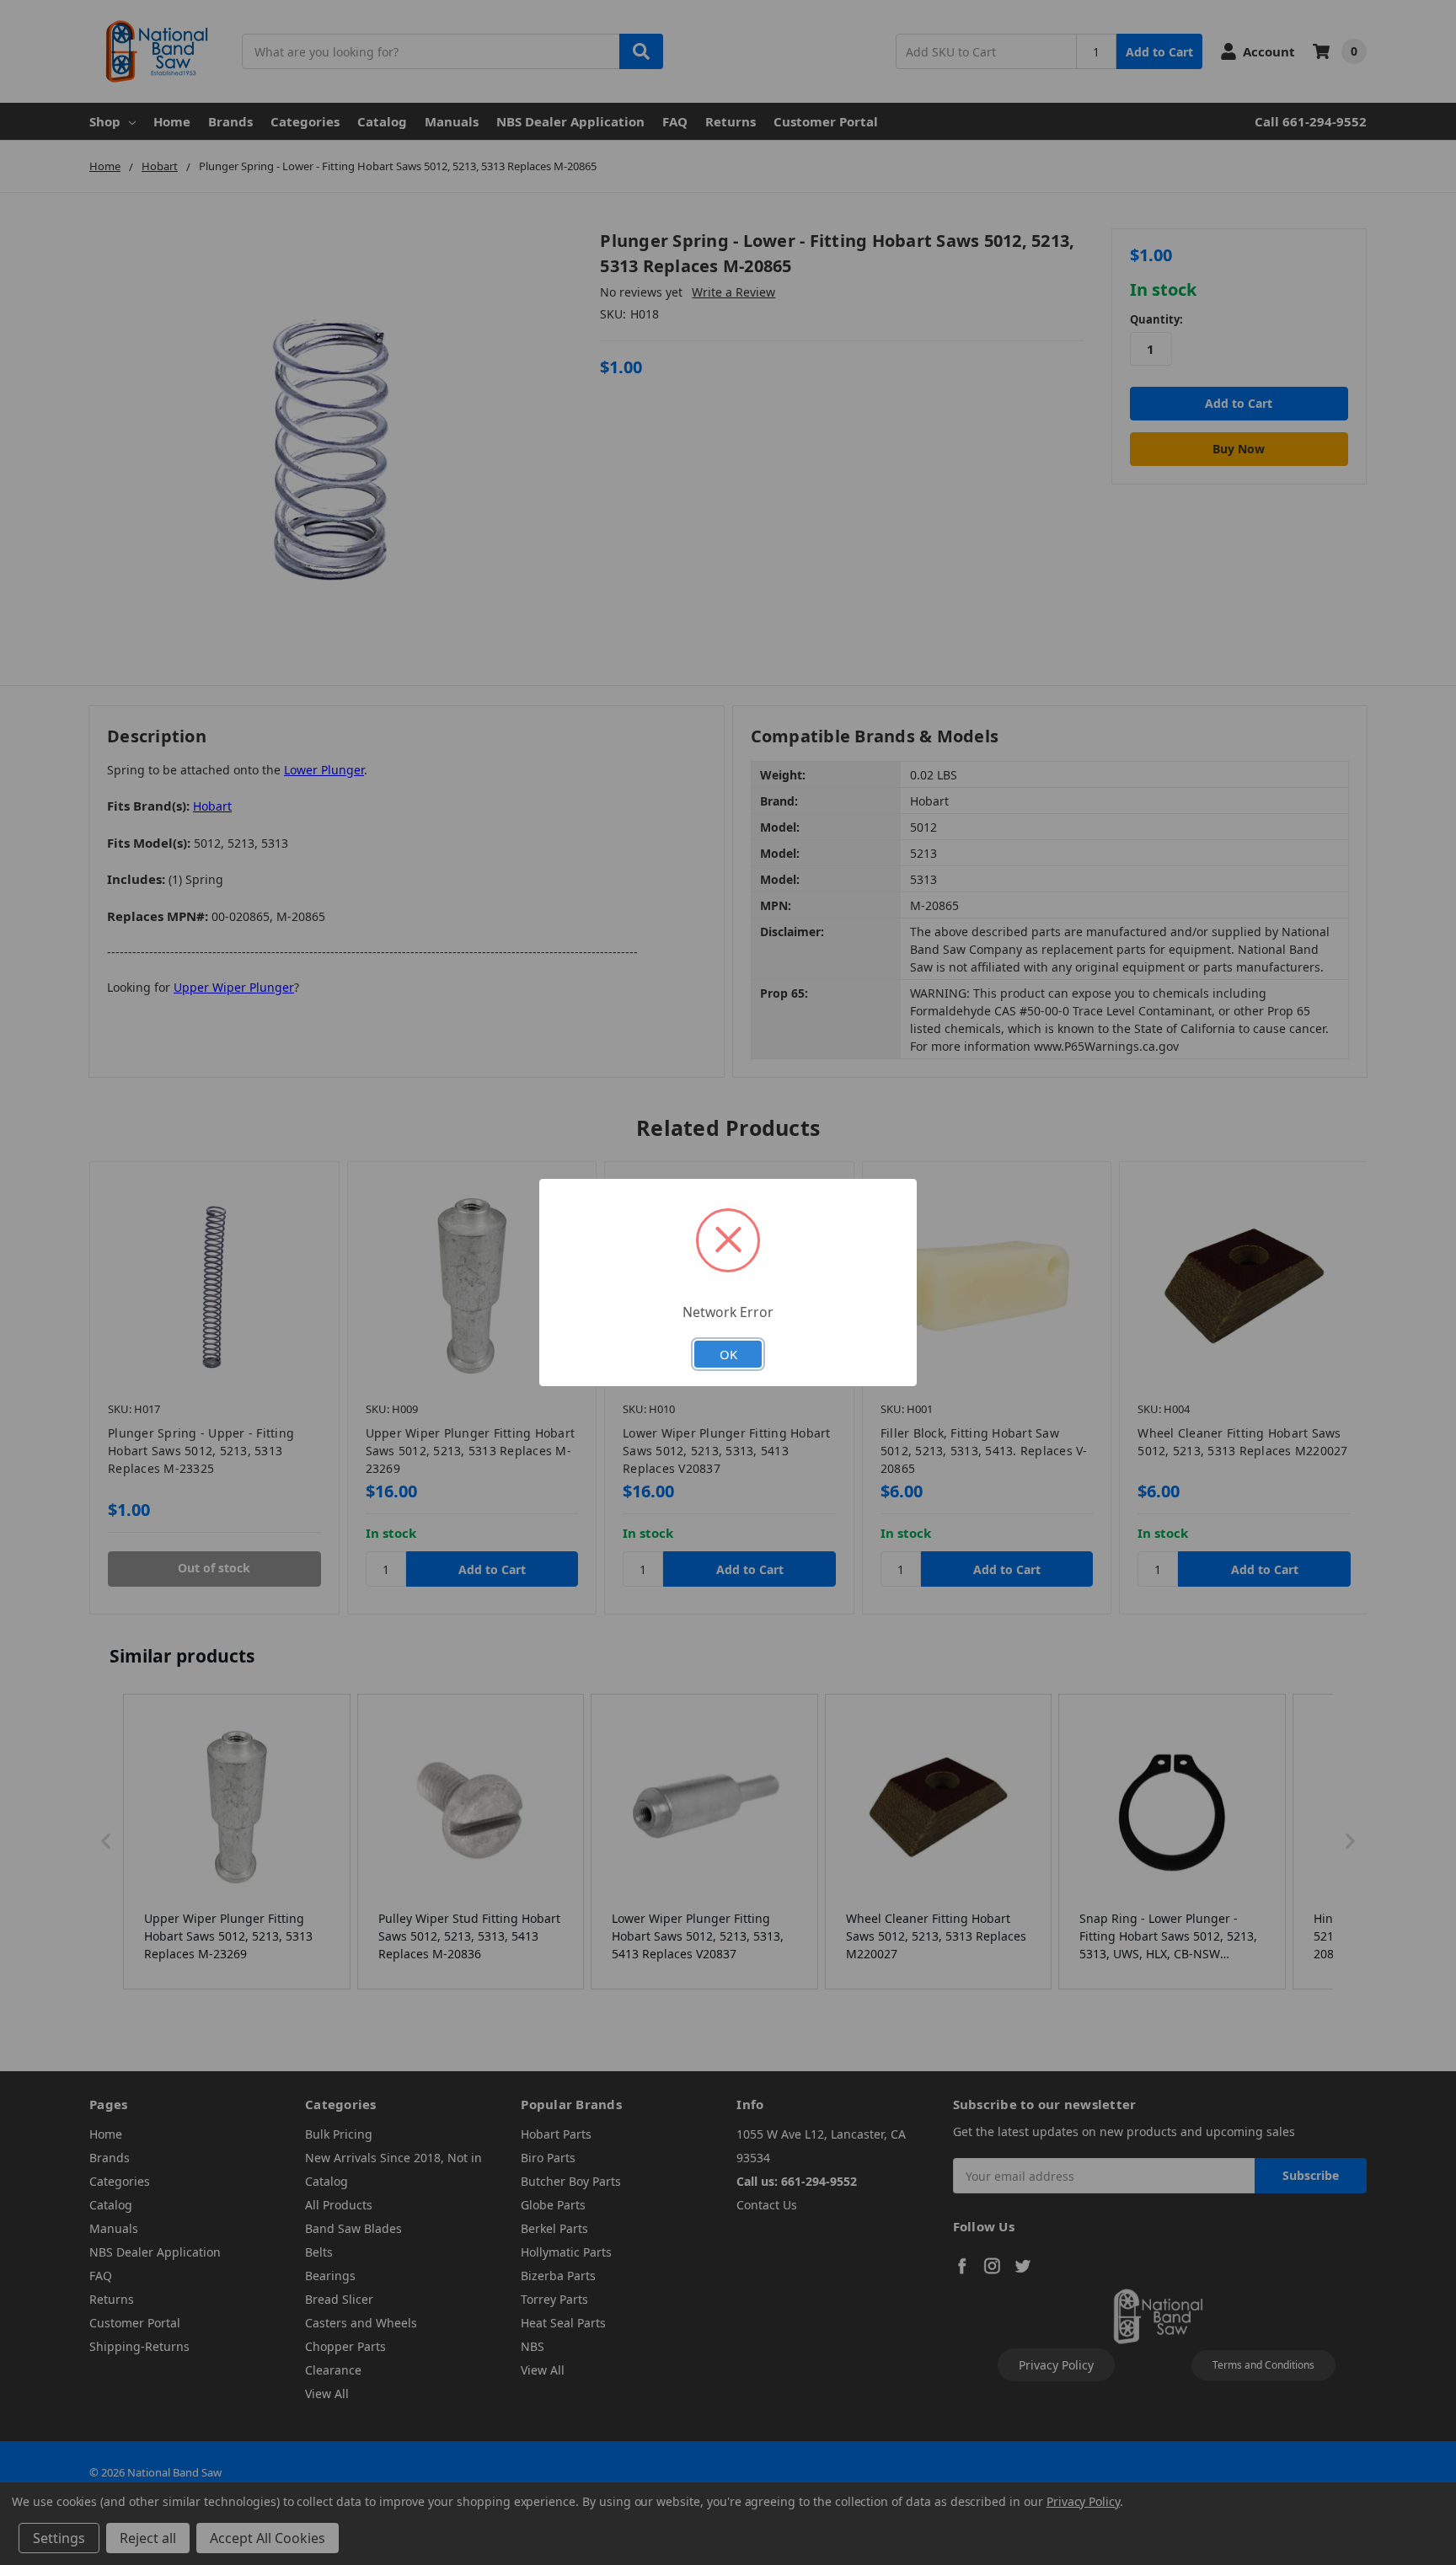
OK (728, 1354)
